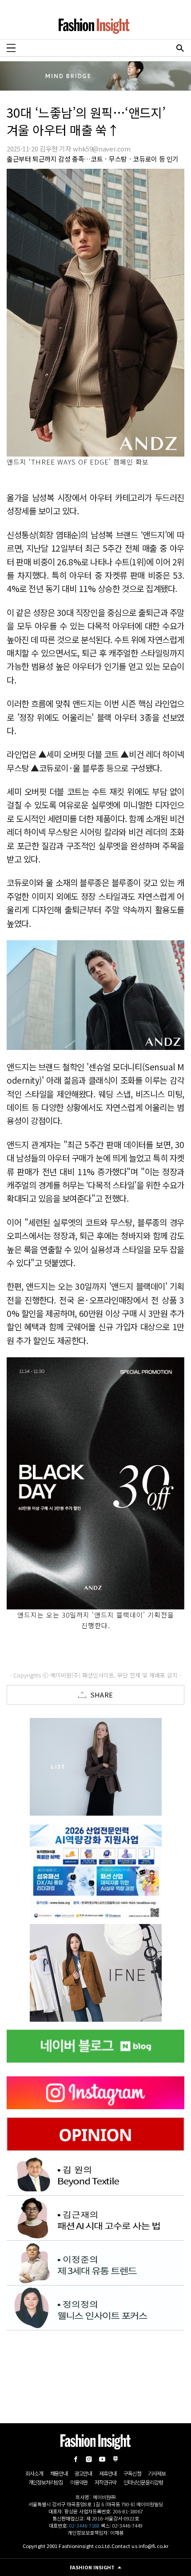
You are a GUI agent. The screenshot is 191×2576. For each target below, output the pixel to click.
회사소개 (34, 2473)
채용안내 (59, 2473)
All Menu (11, 48)
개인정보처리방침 (46, 2482)
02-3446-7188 (84, 2525)
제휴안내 (108, 2473)
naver (115, 2459)
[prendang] (95, 1870)
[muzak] (95, 1973)
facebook (76, 2459)
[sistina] (95, 1767)
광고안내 (83, 2473)
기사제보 (157, 2473)
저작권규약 (105, 2482)
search (180, 48)
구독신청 (132, 2473)
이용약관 (79, 2482)
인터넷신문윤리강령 (143, 2482)
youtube (102, 2459)
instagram (89, 2459)
